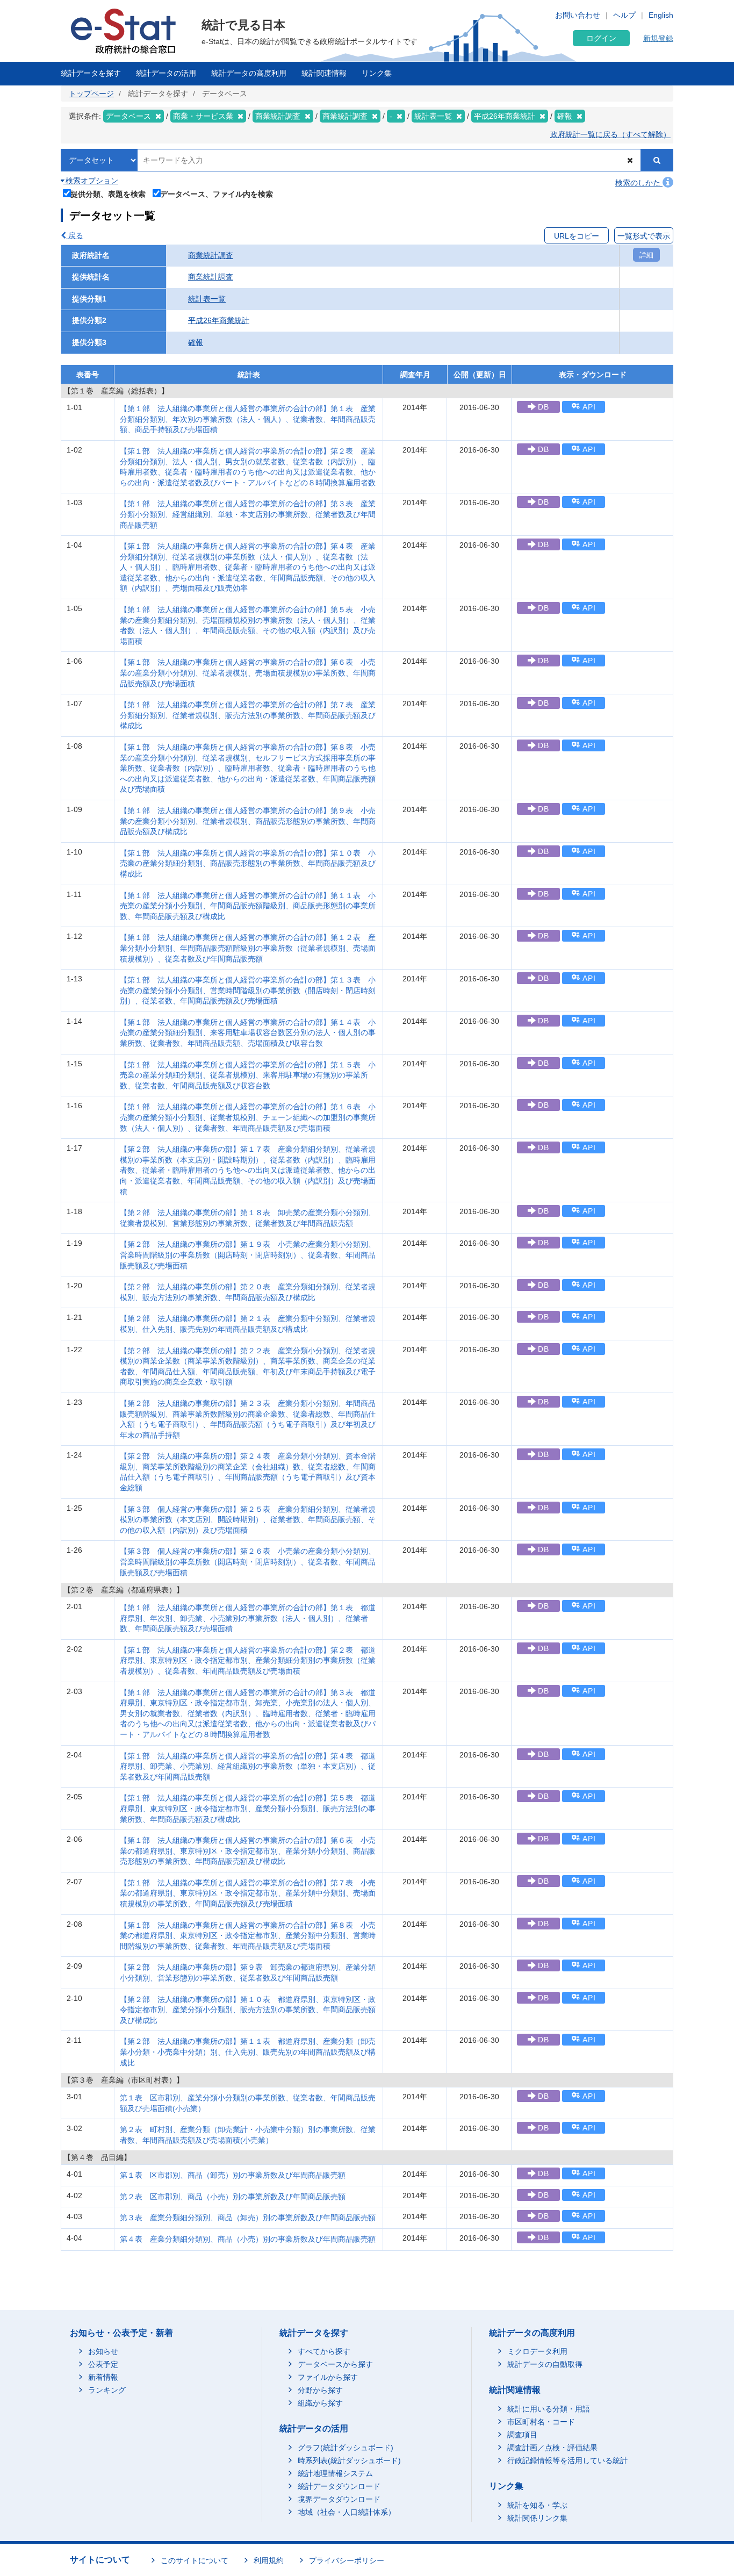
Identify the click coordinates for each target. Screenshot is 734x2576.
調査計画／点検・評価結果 (552, 2448)
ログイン (601, 38)
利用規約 (269, 2560)
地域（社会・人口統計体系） (347, 2512)
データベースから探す (335, 2364)
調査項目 (522, 2435)
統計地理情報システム (335, 2473)
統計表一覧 (207, 299)
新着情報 (103, 2377)
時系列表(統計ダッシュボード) (349, 2460)
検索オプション (91, 181)
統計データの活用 (166, 73)
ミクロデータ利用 (537, 2351)
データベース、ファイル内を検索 (217, 194)
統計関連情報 (324, 73)
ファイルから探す (328, 2377)
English (661, 15)
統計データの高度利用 (249, 73)
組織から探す (320, 2403)
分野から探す (320, 2390)
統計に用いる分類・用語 (549, 2409)
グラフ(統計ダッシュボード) (346, 2448)
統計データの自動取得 (545, 2364)
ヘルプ (624, 15)
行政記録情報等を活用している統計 (567, 2460)
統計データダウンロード (339, 2486)
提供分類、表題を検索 (108, 194)
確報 (196, 342)
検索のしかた (639, 183)
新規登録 (658, 38)
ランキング (107, 2390)
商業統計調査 (211, 255)
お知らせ (103, 2351)
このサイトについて (195, 2560)
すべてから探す (324, 2351)
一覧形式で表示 (644, 236)
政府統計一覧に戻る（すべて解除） (610, 134)
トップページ (91, 94)
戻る (75, 235)
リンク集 (377, 73)
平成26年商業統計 (219, 320)
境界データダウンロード (339, 2499)
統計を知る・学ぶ (537, 2505)
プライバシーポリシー (347, 2560)
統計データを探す (91, 73)
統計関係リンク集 (537, 2518)
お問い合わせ (578, 15)
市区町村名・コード (541, 2422)
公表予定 (103, 2364)
